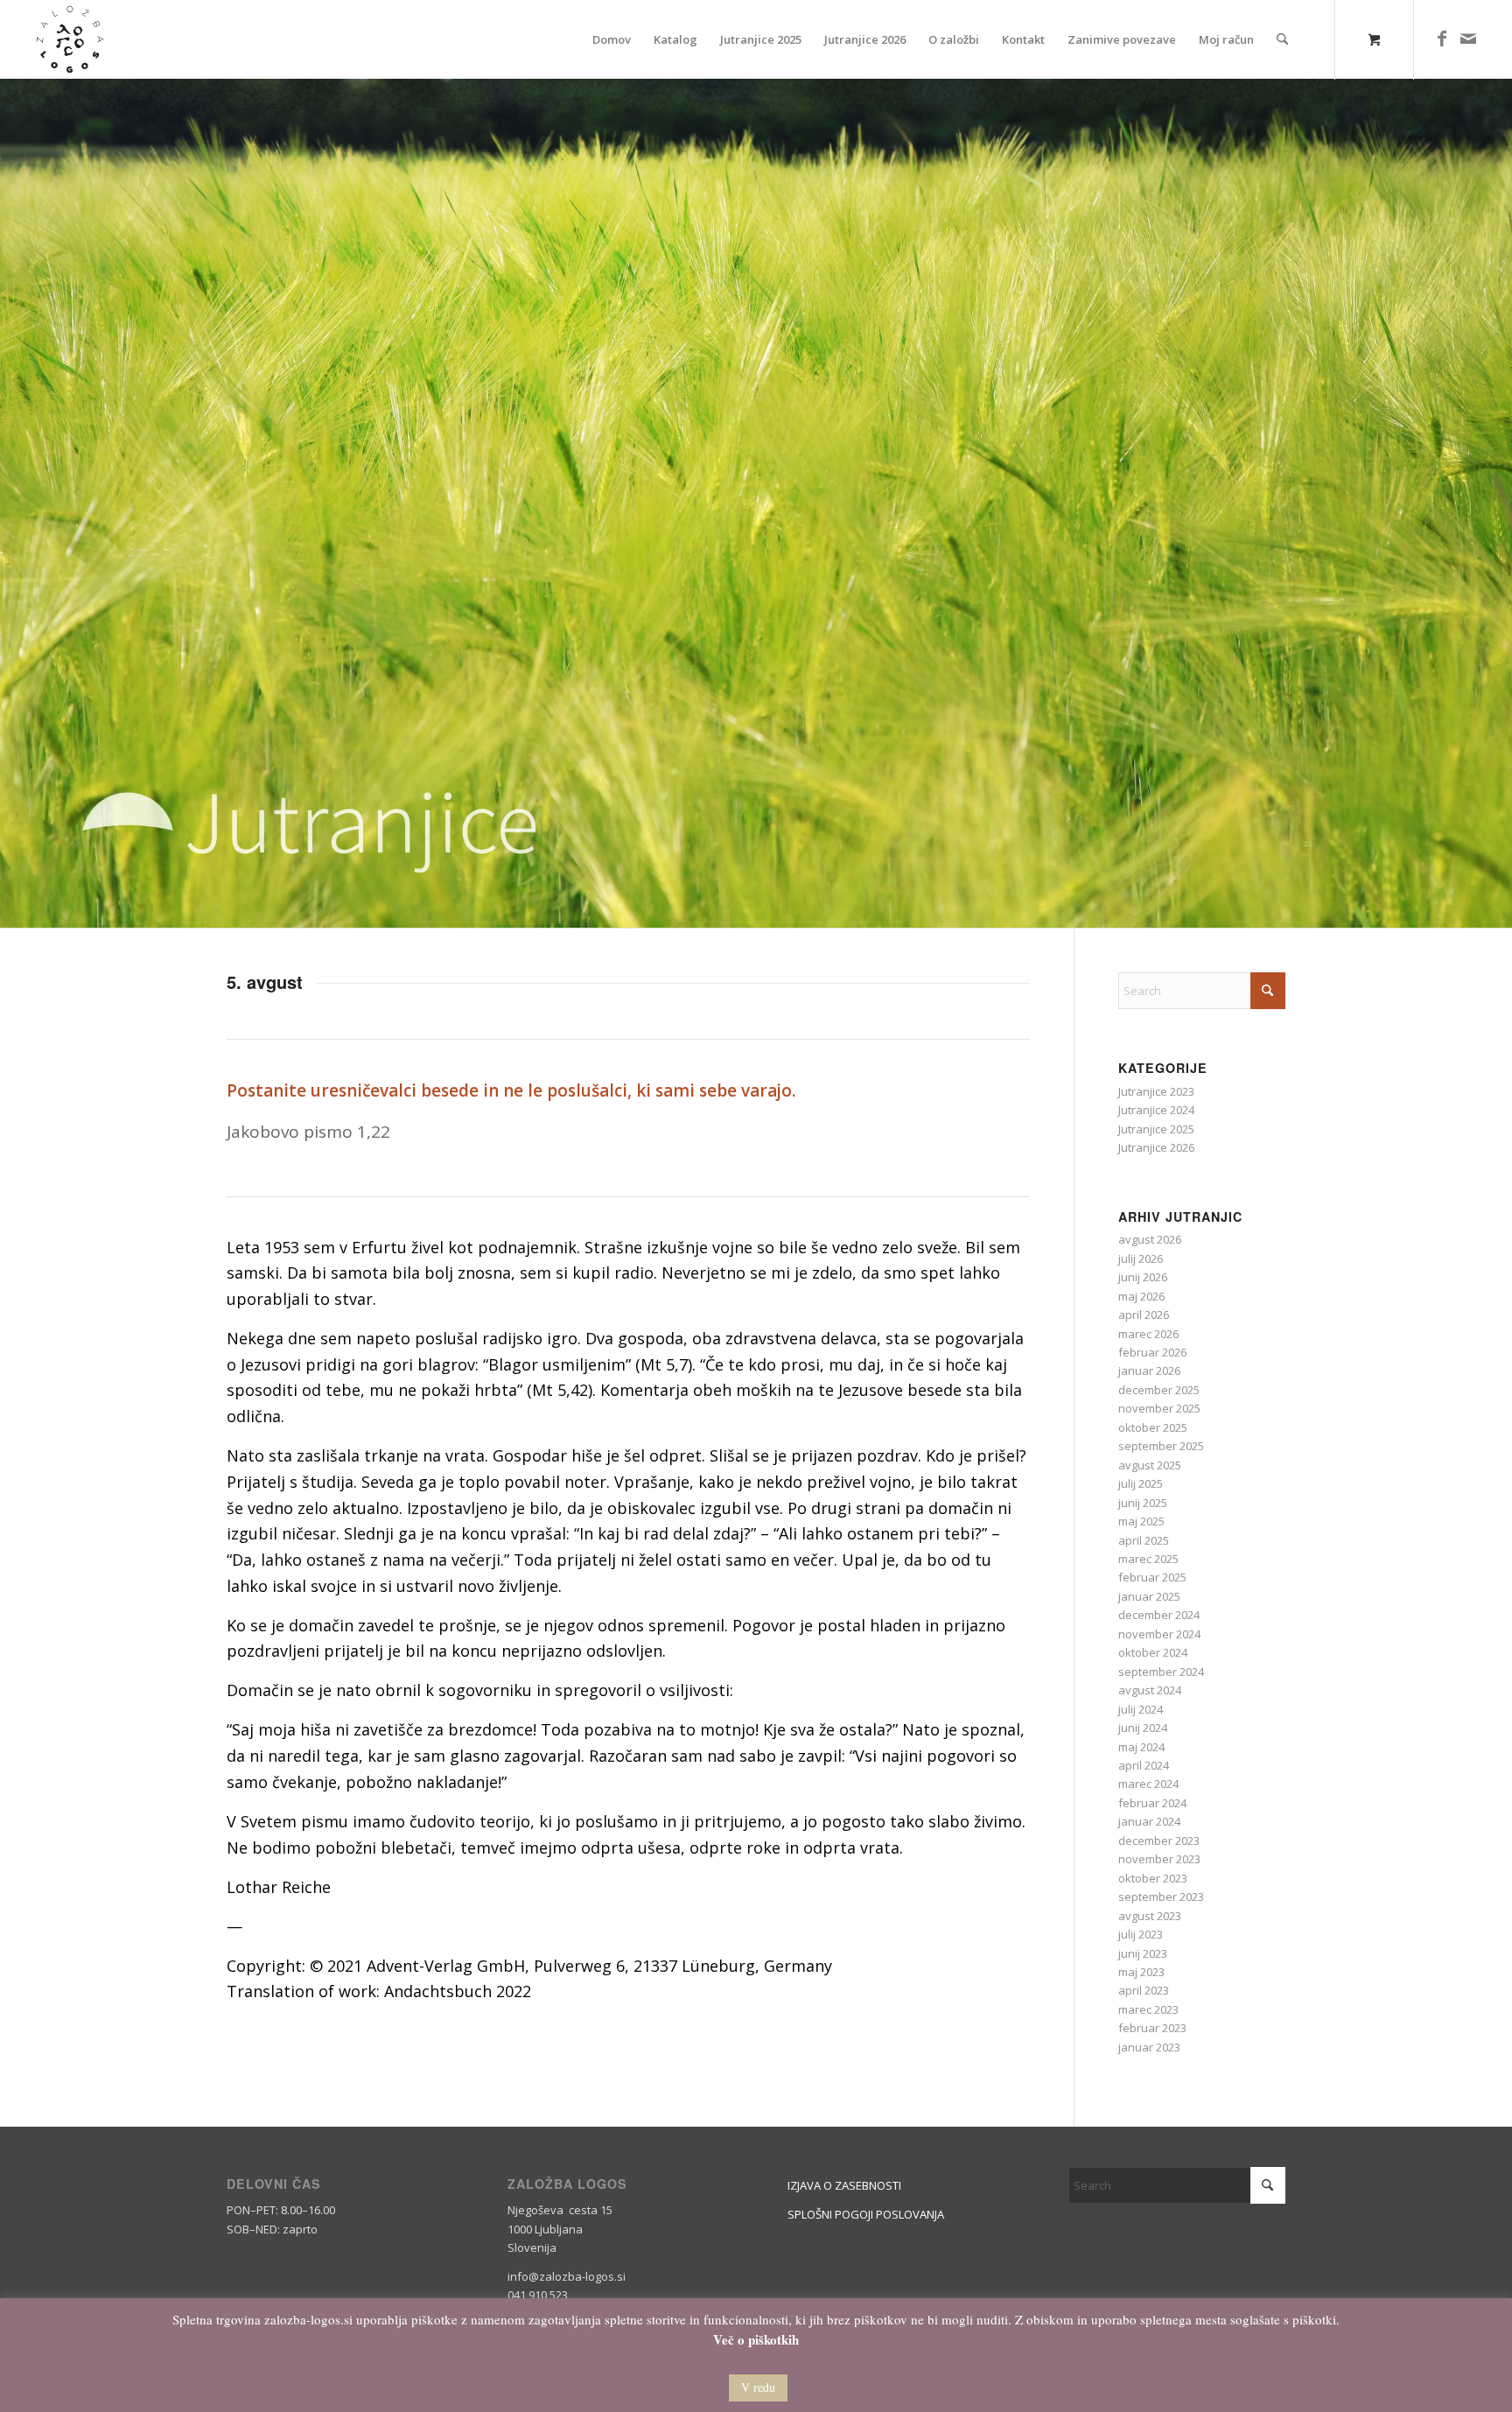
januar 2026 (1149, 1371)
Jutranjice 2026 (1156, 1147)
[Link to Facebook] (1442, 39)
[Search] (1282, 39)
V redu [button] (758, 2387)
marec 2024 (1148, 1784)
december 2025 (1159, 1390)
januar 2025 (1149, 1596)
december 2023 (1159, 1841)
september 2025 (1161, 1446)
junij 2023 (1143, 1953)
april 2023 (1144, 1990)
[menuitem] (612, 39)
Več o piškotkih (756, 2340)
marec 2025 (1148, 1559)
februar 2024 (1152, 1803)
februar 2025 (1152, 1577)
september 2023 (1161, 1897)
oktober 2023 (1153, 1878)
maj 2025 (1141, 1521)
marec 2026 (1148, 1334)
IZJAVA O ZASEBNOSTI (844, 2185)
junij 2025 (1143, 1503)
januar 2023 (1149, 2047)
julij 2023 (1141, 1934)
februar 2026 (1152, 1352)
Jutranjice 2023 (1156, 1091)
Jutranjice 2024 (1156, 1110)
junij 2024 (1143, 1728)
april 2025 (1144, 1540)
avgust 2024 (1150, 1690)
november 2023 (1159, 1859)
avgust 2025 (1150, 1465)
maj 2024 (1141, 1747)
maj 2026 (1141, 1296)
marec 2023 (1148, 2009)
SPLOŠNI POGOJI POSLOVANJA (866, 2214)
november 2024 (1159, 1634)
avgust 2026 (1150, 1239)
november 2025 (1159, 1408)
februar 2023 (1152, 2028)
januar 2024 (1149, 1821)
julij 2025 (1141, 1483)
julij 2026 (1141, 1259)
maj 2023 (1141, 1972)
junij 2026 (1143, 1277)
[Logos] (70, 39)
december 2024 (1159, 1615)
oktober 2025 (1153, 1427)
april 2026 (1144, 1315)
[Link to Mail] (1468, 39)
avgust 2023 (1150, 1916)
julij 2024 (1141, 1709)
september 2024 (1161, 1672)
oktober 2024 (1153, 1652)
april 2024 (1144, 1765)
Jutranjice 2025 (1156, 1129)
